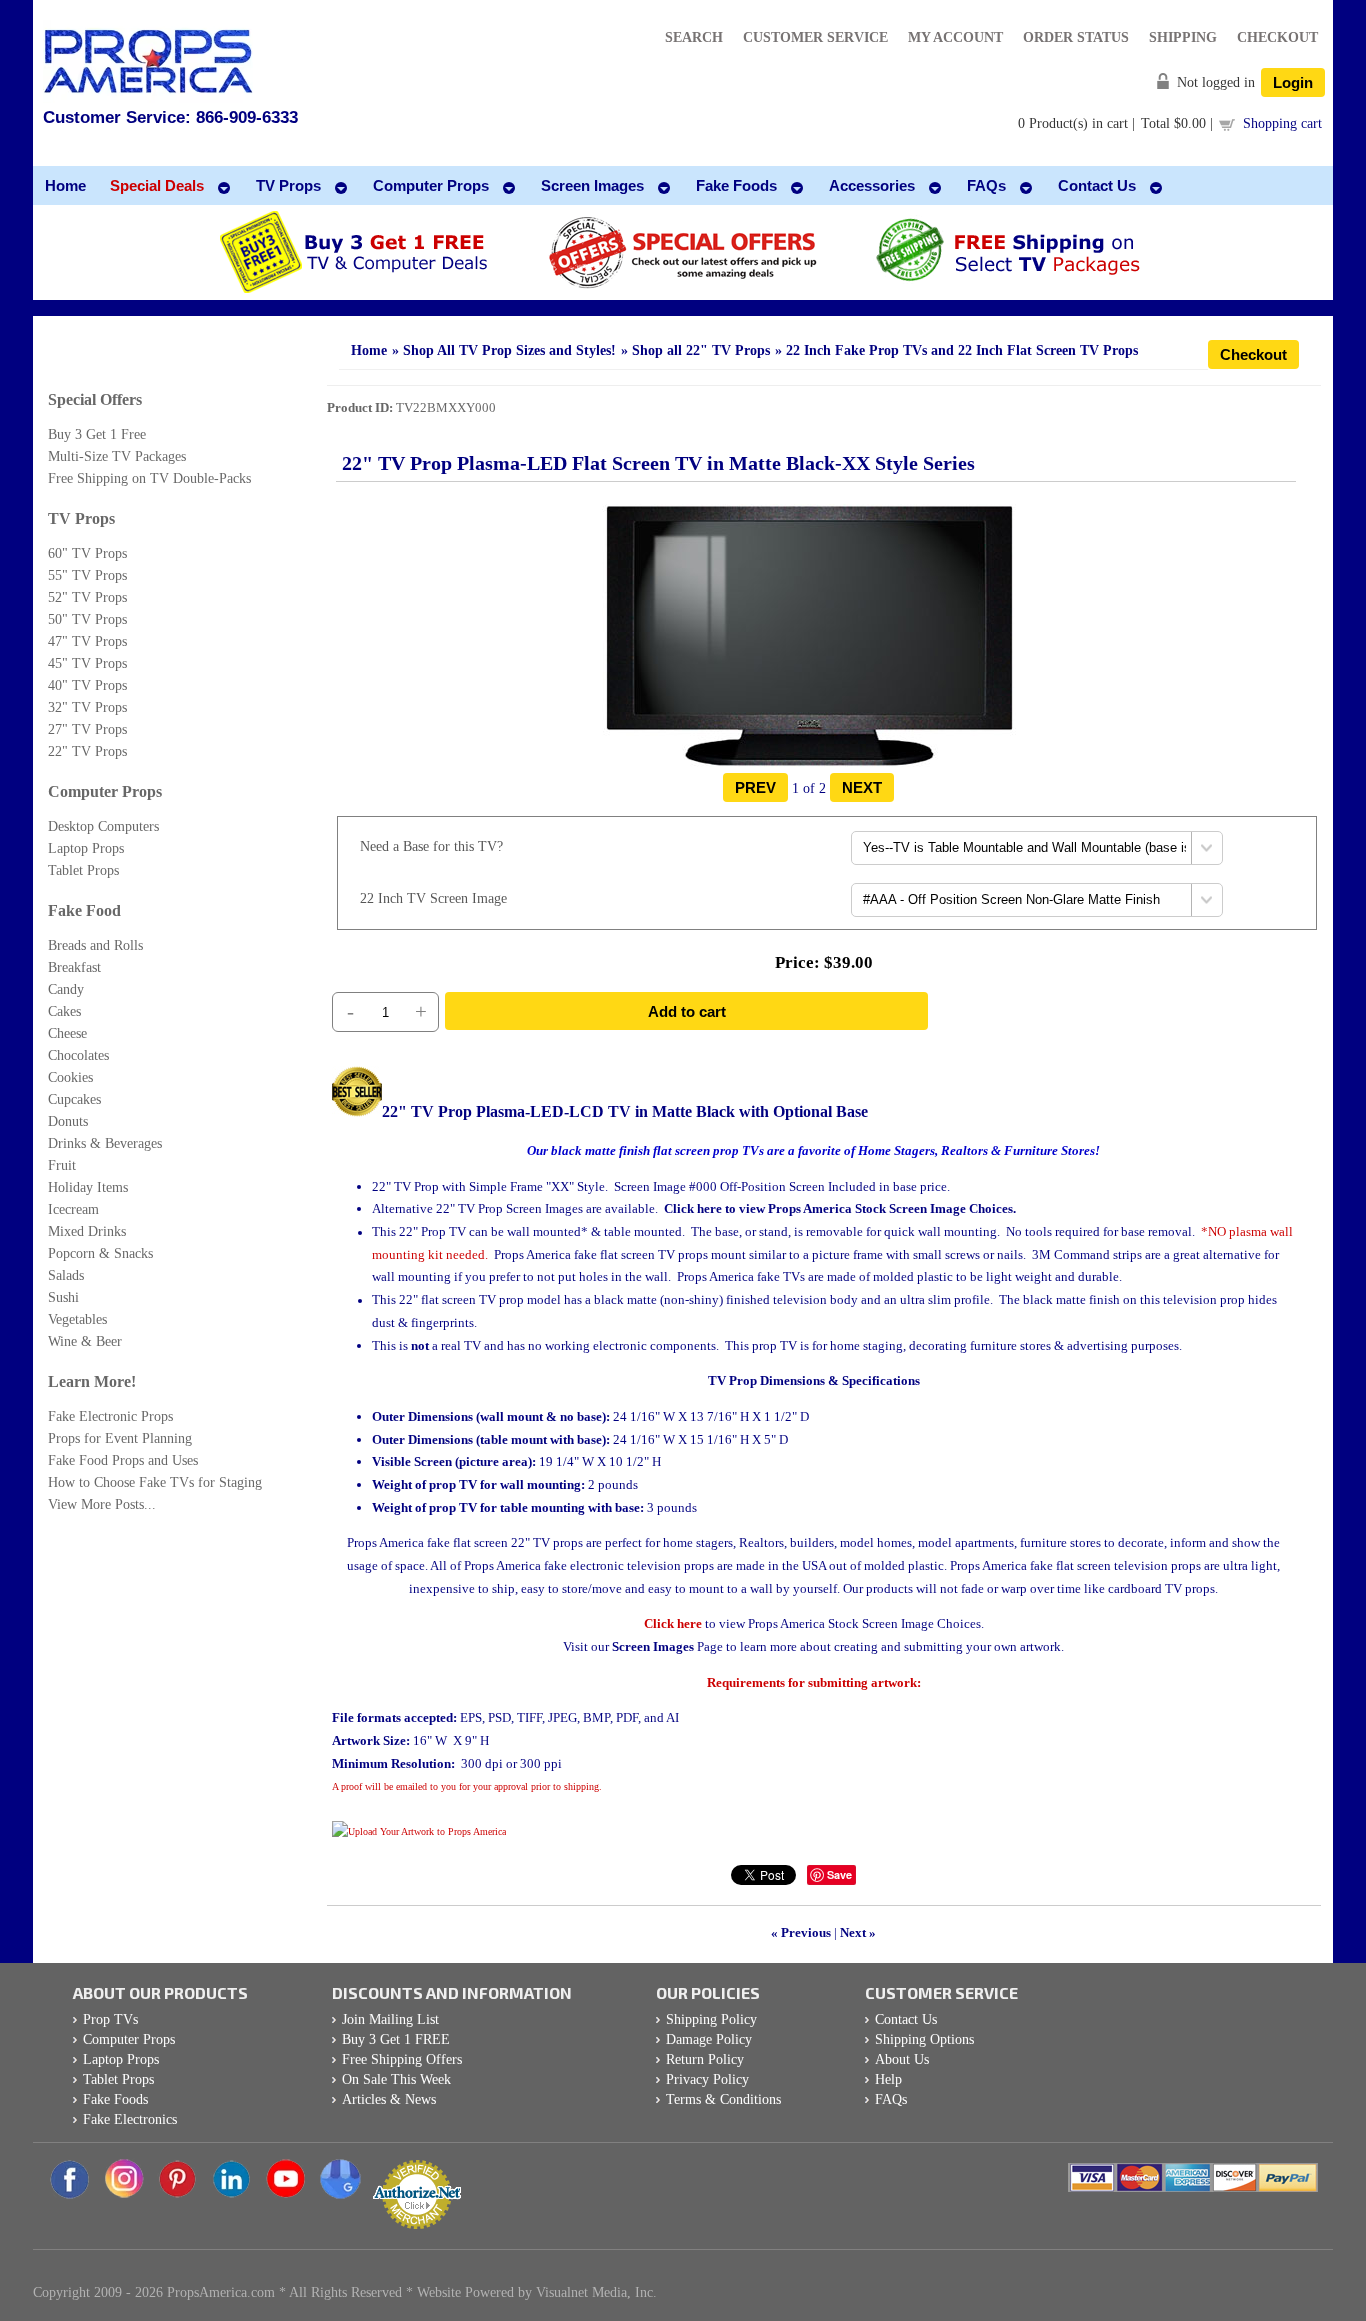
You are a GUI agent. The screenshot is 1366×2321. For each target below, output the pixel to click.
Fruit (62, 1165)
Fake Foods (115, 2099)
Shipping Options (924, 2039)
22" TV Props (87, 751)
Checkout (1277, 37)
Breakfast (74, 967)
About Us (902, 2059)
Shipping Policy (711, 2019)
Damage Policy (709, 2039)
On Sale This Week (396, 2079)
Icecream (73, 1209)
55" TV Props (87, 575)
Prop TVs (110, 2019)
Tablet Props (83, 870)
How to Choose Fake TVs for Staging (155, 1482)
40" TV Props (87, 685)
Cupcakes (74, 1099)
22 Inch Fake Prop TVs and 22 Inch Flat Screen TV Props (962, 350)
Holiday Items (88, 1187)
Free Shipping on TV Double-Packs (149, 478)
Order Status (1076, 37)
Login (1293, 82)
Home (369, 350)
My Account (955, 37)
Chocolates (78, 1055)
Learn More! (92, 1381)
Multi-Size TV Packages (117, 456)
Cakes (64, 1011)
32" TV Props (87, 707)
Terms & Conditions (723, 2099)
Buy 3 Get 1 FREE (396, 2039)
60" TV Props (87, 553)
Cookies (70, 1077)
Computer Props (105, 791)
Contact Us (906, 2019)
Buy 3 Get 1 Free (97, 434)
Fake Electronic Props (110, 1416)
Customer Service (815, 37)
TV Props (81, 518)
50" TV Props (87, 619)
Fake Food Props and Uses (123, 1460)
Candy (66, 989)
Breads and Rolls (95, 945)
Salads (66, 1275)
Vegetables (77, 1319)
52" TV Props (87, 597)
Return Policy (705, 2059)
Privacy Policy (707, 2079)
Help (888, 2079)
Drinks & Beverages (105, 1143)
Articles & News (389, 2099)
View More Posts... (102, 1504)
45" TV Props (87, 663)
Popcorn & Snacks (100, 1253)
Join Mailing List (390, 2019)
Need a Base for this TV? (431, 846)
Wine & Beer (85, 1341)
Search (694, 37)
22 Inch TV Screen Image (433, 898)
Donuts (68, 1121)
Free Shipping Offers (402, 2059)
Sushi (63, 1297)
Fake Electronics (130, 2119)
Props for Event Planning (120, 1438)
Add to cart (687, 1011)
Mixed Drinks (87, 1231)
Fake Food (84, 910)
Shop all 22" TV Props (701, 350)
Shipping (1183, 37)
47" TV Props (87, 641)
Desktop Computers (103, 826)
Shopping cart (1282, 123)
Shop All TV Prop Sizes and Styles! (509, 350)
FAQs (891, 2099)
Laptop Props (86, 848)
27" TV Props (87, 729)
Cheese (67, 1033)
